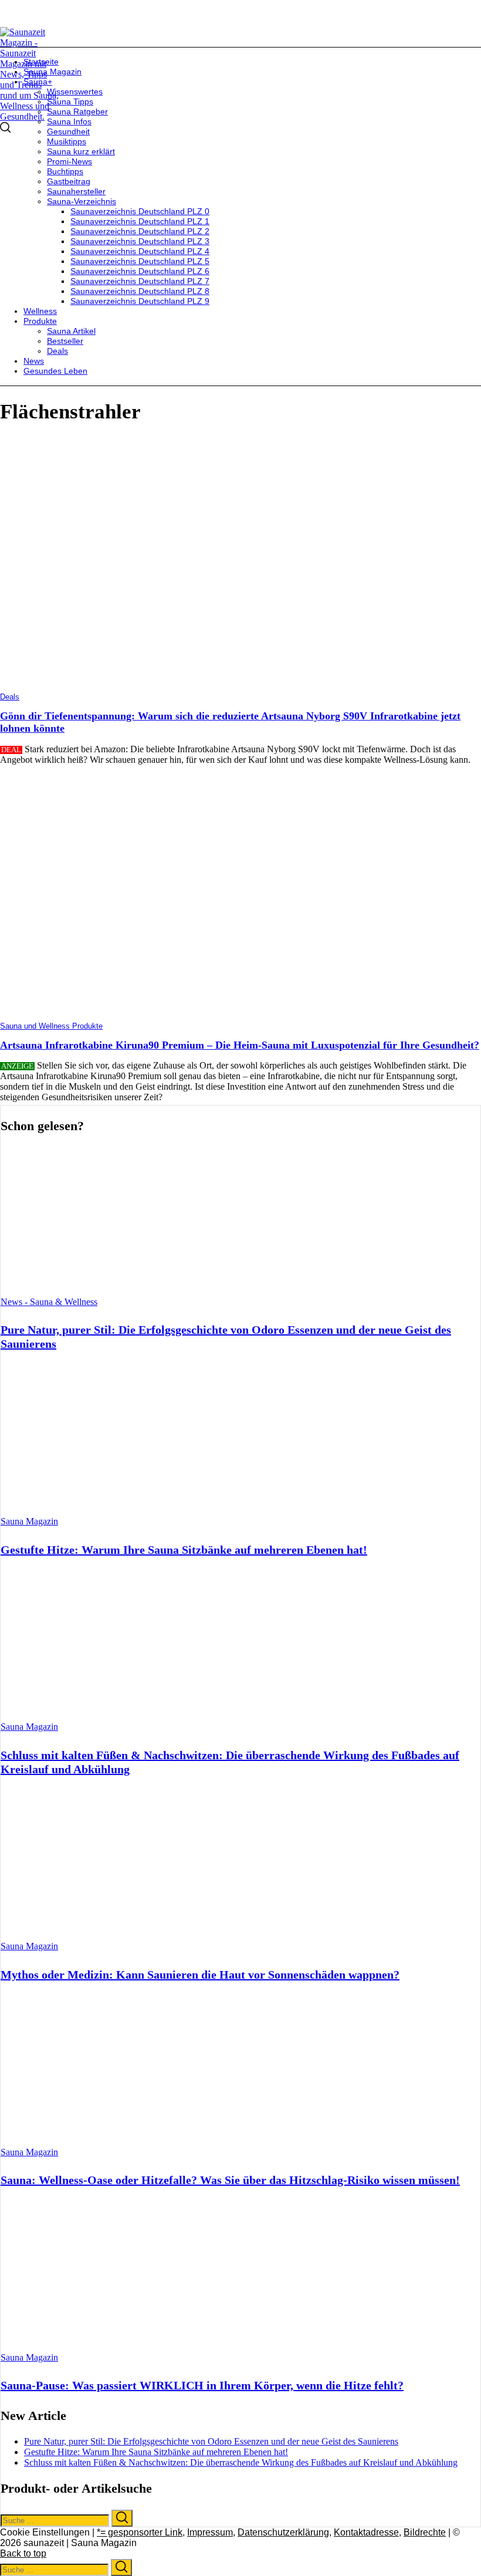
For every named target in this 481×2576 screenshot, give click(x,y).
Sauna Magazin (29, 1521)
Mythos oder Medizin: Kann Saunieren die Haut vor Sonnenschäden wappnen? (200, 1975)
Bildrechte (425, 2532)
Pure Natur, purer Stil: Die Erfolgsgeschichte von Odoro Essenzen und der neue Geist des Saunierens (211, 2441)
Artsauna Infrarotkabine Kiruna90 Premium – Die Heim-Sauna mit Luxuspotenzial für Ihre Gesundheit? (240, 1045)
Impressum (210, 2532)
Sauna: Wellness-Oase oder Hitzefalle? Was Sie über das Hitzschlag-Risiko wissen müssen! (230, 2180)
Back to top (23, 2553)
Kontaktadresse (366, 2532)
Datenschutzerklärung (283, 2532)
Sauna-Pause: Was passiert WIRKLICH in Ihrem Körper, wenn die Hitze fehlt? (202, 2385)
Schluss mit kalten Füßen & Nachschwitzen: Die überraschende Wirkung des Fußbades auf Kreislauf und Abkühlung (241, 2462)
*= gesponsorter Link (140, 2532)
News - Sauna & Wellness (49, 1302)
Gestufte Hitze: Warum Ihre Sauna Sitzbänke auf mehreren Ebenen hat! (184, 1550)
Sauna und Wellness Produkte (51, 1026)
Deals (10, 697)
